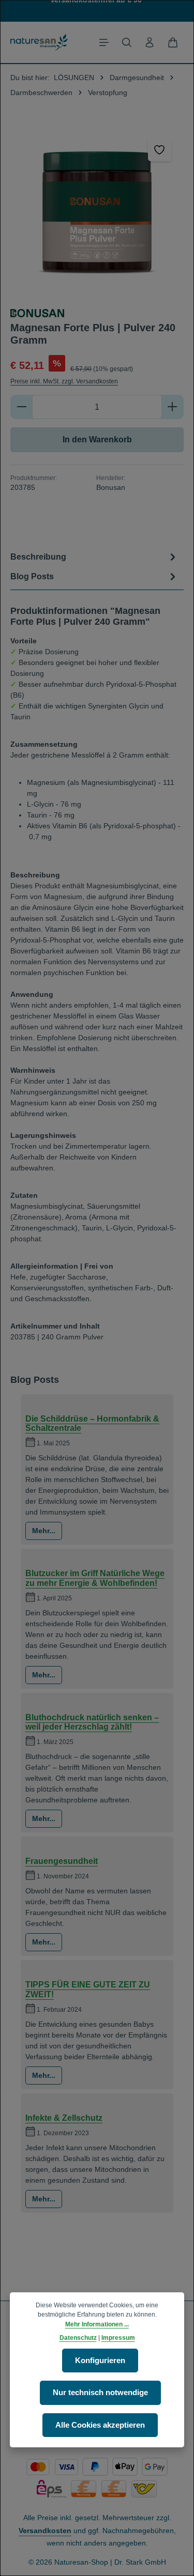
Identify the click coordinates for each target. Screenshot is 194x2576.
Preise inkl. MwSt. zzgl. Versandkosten (64, 381)
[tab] (94, 557)
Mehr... (44, 1531)
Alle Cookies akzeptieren (100, 2425)
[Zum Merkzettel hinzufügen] (160, 150)
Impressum (118, 2338)
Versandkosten (45, 2531)
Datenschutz (78, 2338)
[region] (97, 212)
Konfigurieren (100, 2361)
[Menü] (104, 42)
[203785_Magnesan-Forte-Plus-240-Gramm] (97, 212)
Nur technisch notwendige (100, 2393)
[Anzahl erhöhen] (173, 407)
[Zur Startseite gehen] (39, 42)
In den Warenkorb (97, 439)
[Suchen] (127, 42)
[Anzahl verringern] (21, 407)
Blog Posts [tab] (32, 576)
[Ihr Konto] (150, 42)
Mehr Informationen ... (97, 2324)
